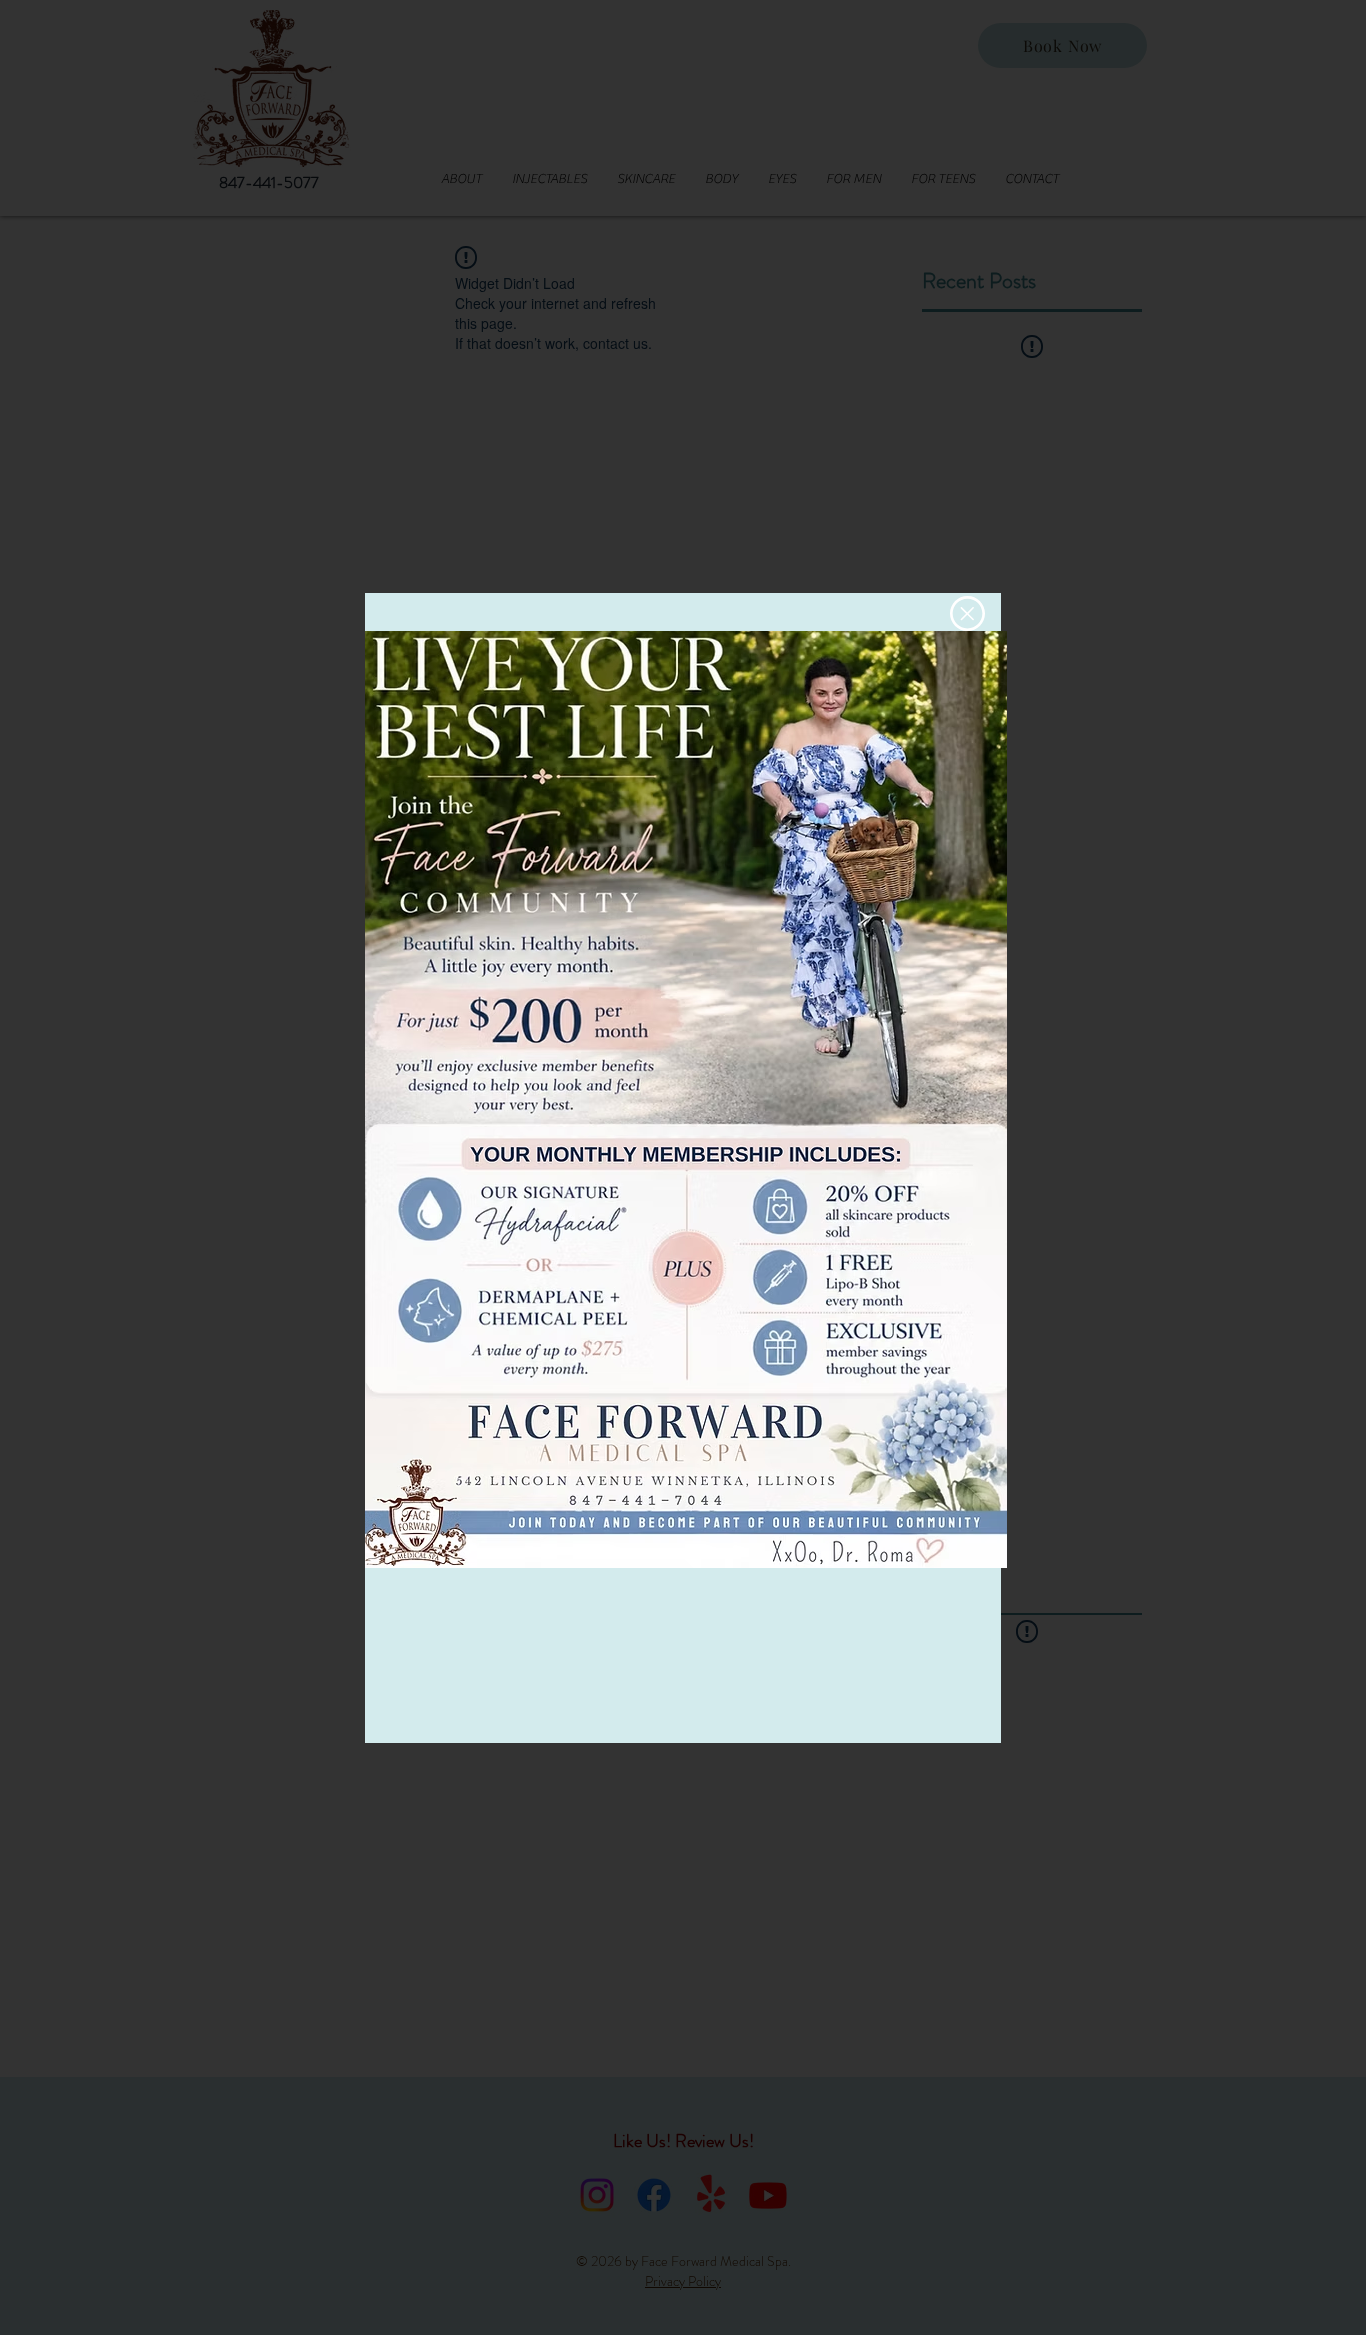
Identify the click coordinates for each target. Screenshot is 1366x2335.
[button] (967, 613)
